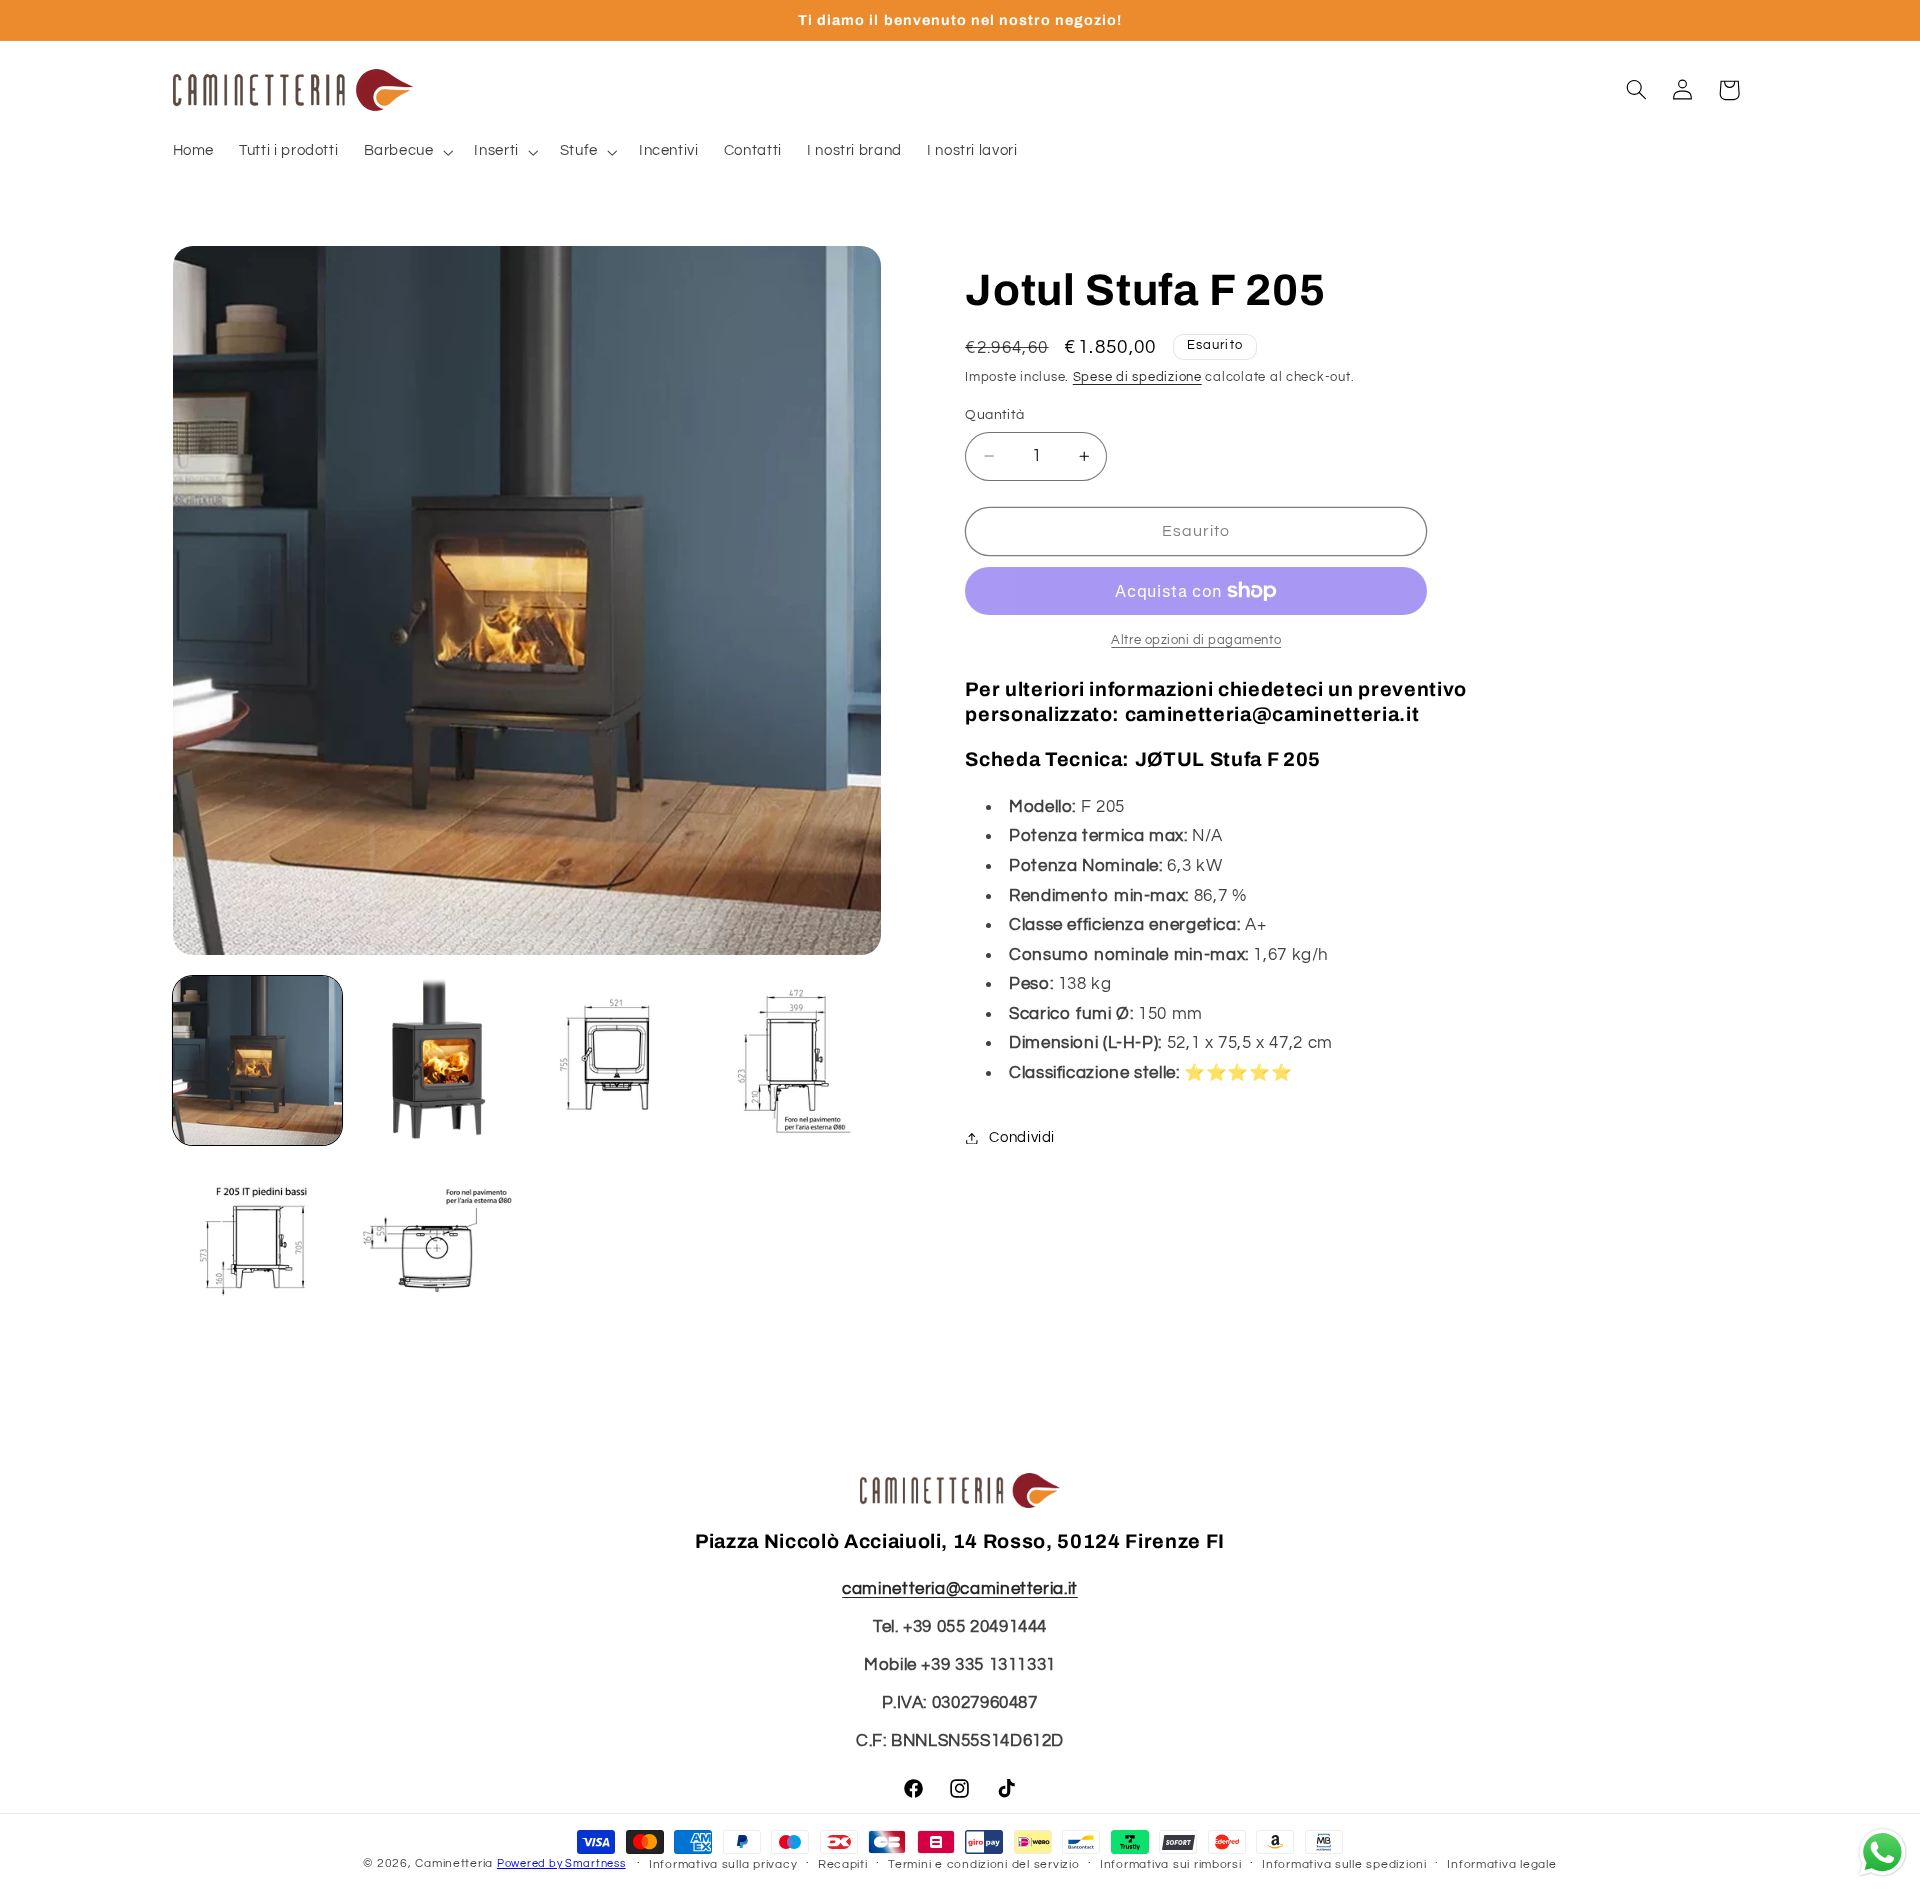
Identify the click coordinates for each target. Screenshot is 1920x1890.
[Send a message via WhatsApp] (1882, 1852)
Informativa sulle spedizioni (1344, 1864)
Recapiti (843, 1864)
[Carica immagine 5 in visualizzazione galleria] (257, 1240)
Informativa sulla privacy (723, 1864)
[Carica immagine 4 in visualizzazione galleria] (796, 1060)
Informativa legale (1501, 1864)
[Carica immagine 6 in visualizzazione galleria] (436, 1240)
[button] (406, 152)
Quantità (994, 415)
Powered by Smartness (561, 1863)
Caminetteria (454, 1863)
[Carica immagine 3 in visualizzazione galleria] (616, 1060)
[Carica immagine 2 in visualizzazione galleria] (436, 1060)
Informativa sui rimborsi (1171, 1864)
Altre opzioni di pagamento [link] (1196, 640)
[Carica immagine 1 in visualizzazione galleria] (257, 1060)
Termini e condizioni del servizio (983, 1864)
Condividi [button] (1022, 1137)
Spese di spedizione (1137, 377)
